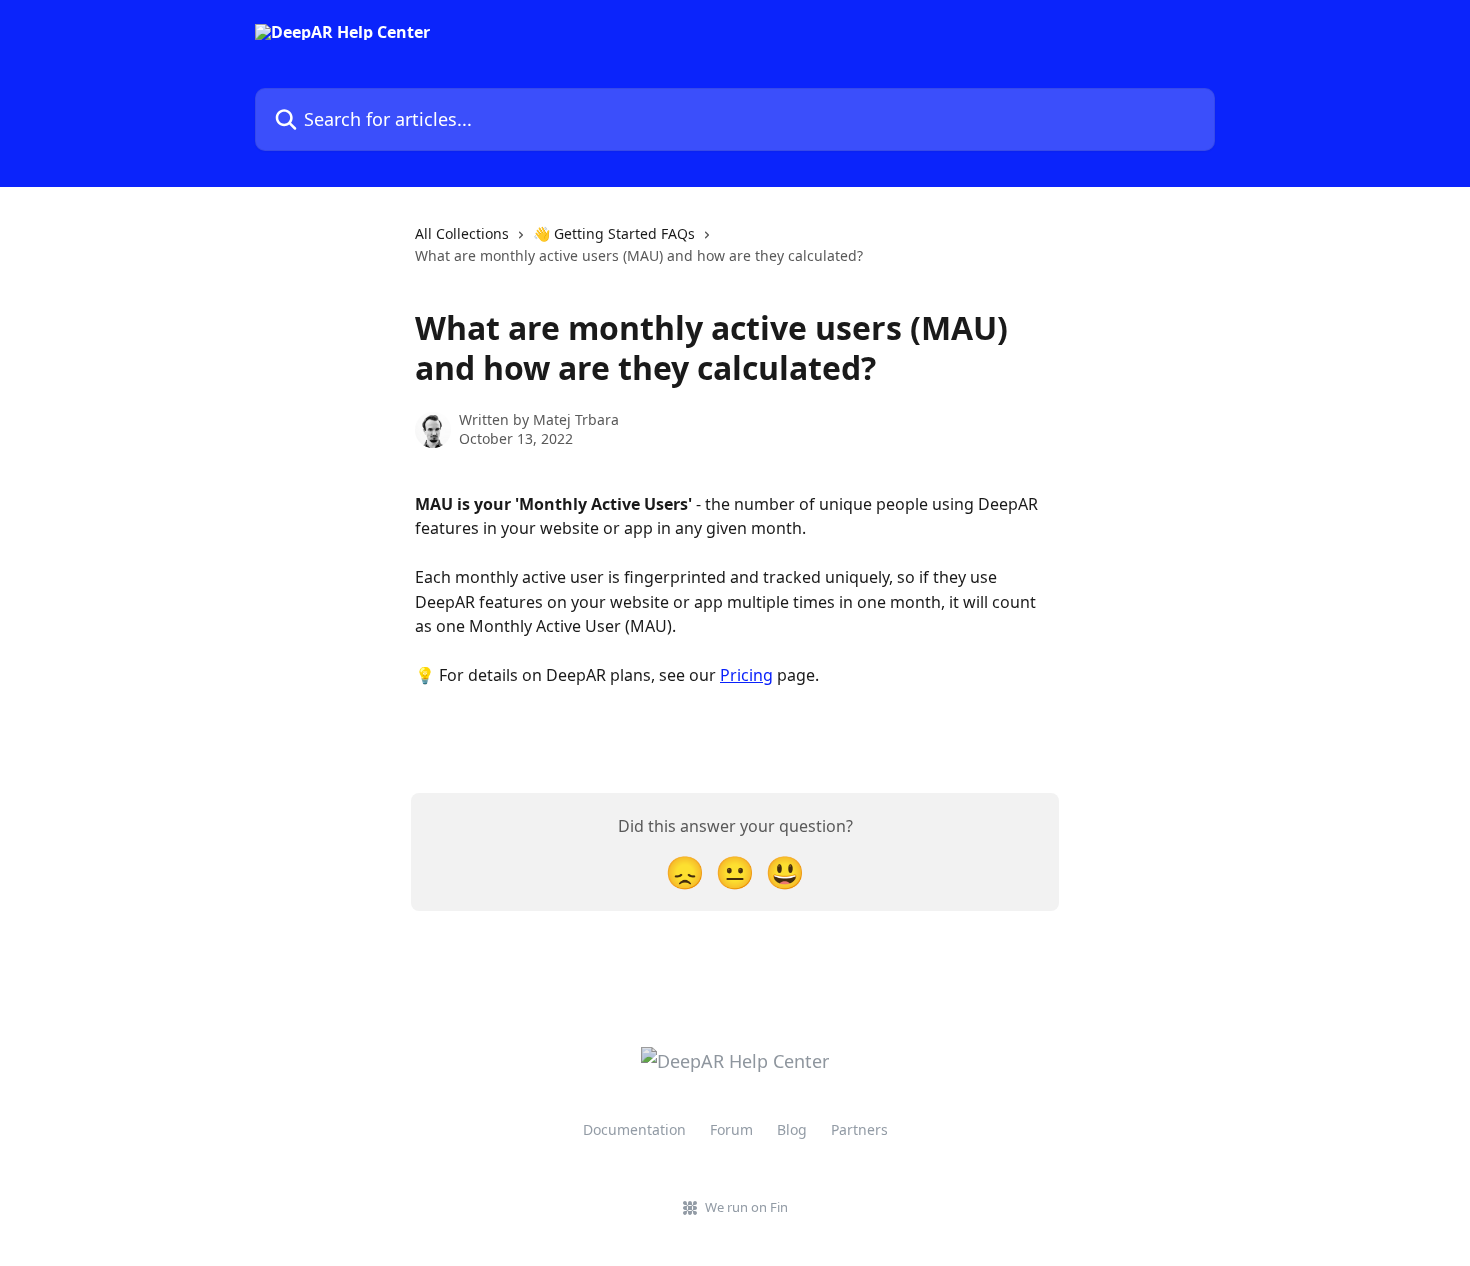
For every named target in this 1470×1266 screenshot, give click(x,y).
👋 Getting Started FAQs (614, 233)
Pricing (746, 675)
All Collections (462, 233)
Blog (792, 1129)
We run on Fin (746, 1207)
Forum (731, 1129)
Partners (859, 1129)
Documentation (634, 1129)
